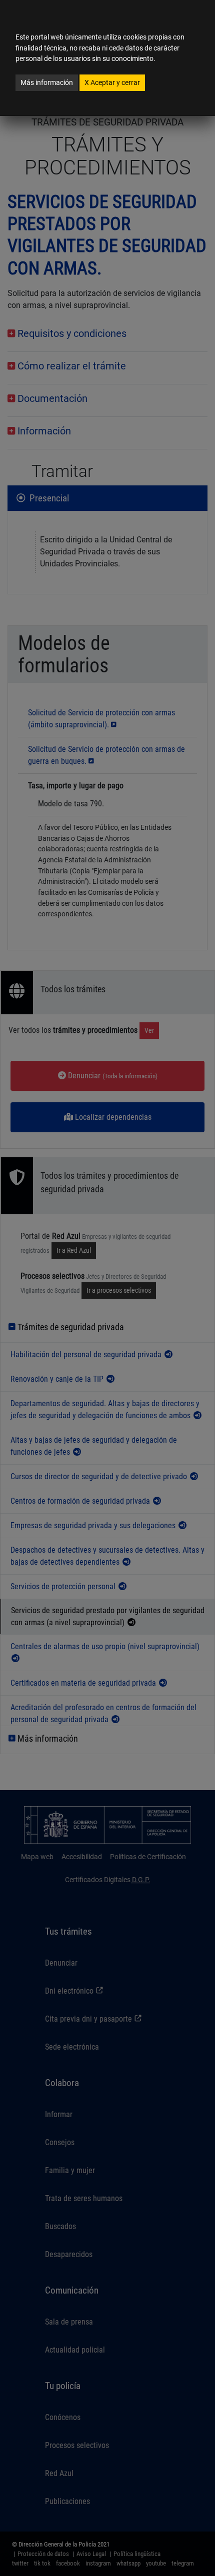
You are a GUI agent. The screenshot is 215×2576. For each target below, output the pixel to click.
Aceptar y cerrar (112, 82)
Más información (47, 82)
